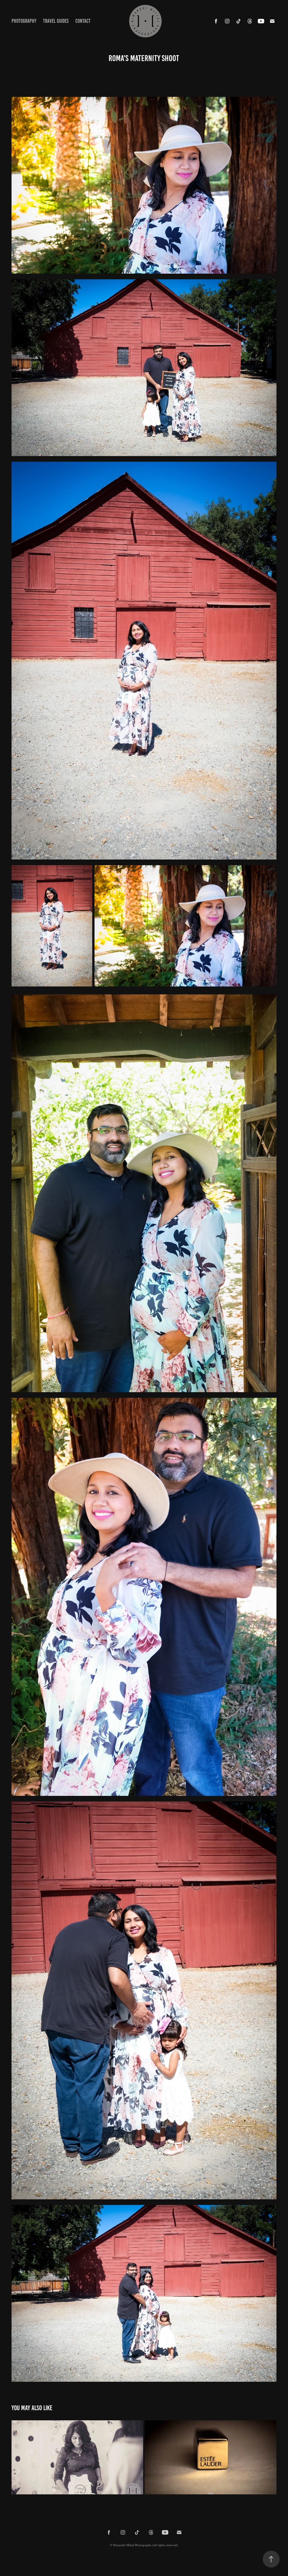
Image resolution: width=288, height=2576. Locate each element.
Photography (24, 21)
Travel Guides (56, 21)
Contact (83, 21)
